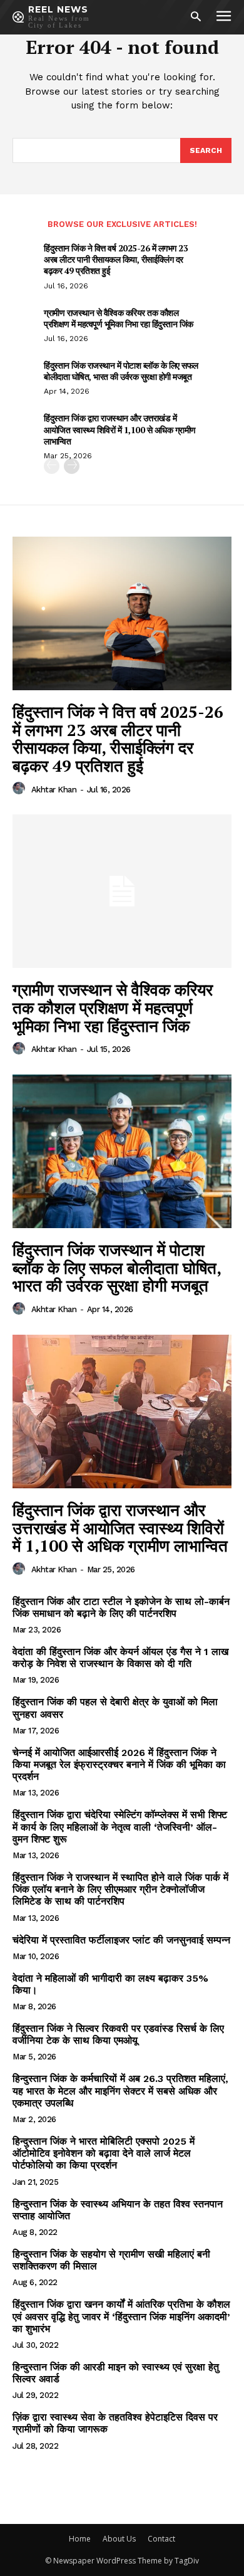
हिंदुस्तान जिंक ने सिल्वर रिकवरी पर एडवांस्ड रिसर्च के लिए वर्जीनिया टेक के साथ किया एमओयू (118, 2034)
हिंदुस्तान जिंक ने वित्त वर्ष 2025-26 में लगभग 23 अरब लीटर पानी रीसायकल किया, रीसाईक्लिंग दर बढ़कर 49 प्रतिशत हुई (116, 259)
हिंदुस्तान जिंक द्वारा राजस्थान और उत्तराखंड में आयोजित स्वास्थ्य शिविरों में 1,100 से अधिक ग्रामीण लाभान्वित (120, 429)
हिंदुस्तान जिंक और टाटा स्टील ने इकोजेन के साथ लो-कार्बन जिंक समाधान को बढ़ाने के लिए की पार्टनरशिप (121, 1607)
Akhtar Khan (54, 790)
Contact (161, 2539)
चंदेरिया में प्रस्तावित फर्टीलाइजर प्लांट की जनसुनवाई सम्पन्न (121, 1940)
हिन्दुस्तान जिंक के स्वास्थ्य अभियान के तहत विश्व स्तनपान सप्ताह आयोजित (118, 2210)
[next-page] (72, 466)
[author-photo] (21, 789)
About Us (119, 2539)
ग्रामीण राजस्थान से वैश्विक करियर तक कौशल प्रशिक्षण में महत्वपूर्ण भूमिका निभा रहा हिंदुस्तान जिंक (119, 318)
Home (80, 2539)
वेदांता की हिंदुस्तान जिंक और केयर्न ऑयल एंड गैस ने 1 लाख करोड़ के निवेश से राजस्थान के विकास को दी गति (120, 1658)
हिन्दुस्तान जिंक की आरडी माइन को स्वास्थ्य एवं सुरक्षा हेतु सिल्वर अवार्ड (116, 2373)
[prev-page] (52, 466)
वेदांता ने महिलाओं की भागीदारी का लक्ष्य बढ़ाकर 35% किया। (110, 1984)
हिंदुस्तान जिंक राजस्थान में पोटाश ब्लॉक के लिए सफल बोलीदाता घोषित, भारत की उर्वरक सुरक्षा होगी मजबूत (121, 371)
